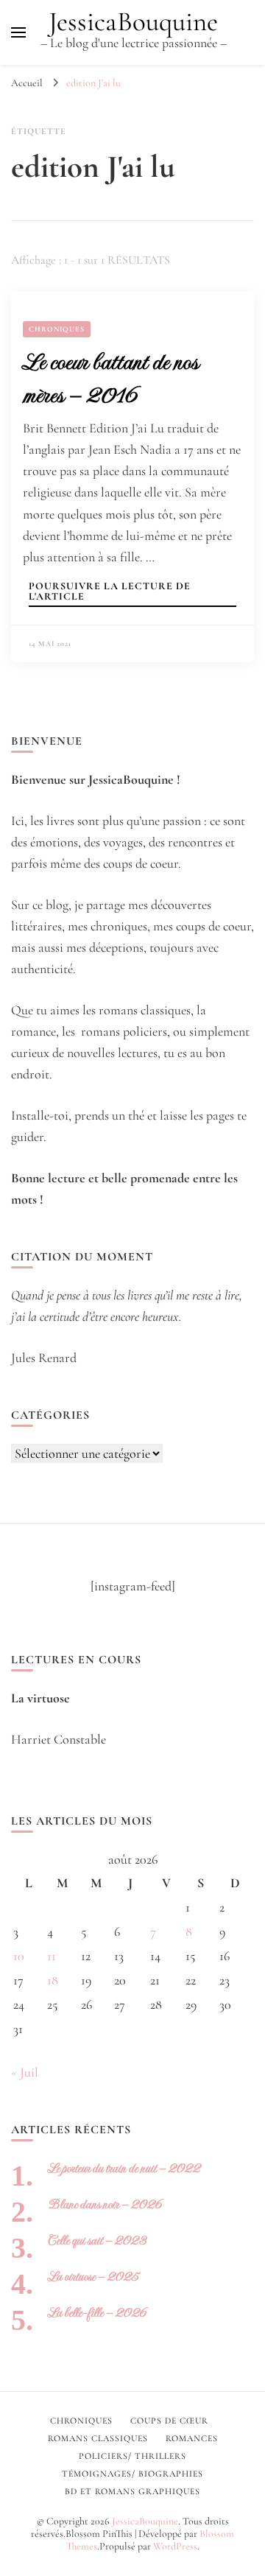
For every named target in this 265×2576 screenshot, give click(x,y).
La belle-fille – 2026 (97, 2313)
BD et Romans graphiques (132, 2491)
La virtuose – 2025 (93, 2277)
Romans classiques (98, 2438)
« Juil (25, 2072)
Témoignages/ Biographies (132, 2474)
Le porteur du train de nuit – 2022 (124, 2168)
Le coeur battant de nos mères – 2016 (110, 378)
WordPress (175, 2546)
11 (52, 1956)
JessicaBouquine (133, 22)
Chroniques (57, 329)
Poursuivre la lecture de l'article (110, 592)
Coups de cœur (169, 2421)
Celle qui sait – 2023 (97, 2240)
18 (53, 1980)
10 (19, 1956)
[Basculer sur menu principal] (18, 32)
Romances (192, 2438)
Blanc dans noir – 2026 (105, 2204)
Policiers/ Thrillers (132, 2456)
